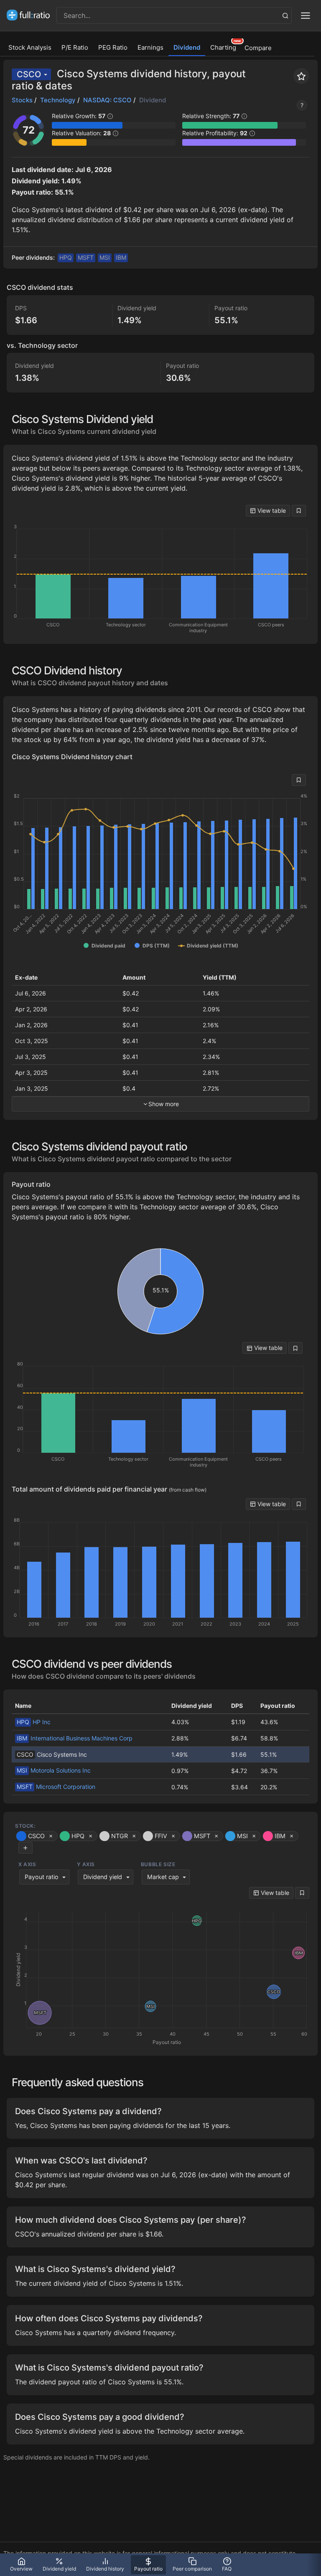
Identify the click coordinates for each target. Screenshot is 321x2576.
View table (271, 510)
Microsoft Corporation (56, 1787)
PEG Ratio (113, 47)
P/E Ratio (75, 47)
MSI (105, 257)
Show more (164, 1104)
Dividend (187, 47)
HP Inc (34, 1722)
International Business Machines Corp (75, 1738)
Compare (258, 48)
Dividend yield (103, 1877)
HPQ (66, 257)
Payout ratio (42, 1877)
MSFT (86, 257)
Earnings (150, 47)
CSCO (29, 74)
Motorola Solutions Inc (54, 1770)
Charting (223, 47)
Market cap (163, 1877)
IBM (121, 257)
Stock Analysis (30, 47)
